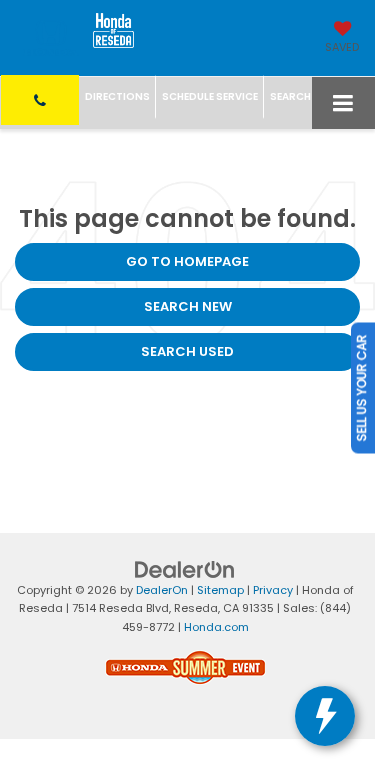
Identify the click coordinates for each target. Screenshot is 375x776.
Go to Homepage (187, 261)
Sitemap (220, 590)
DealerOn (162, 590)
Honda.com (216, 627)
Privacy (273, 590)
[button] (40, 100)
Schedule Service (210, 96)
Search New (188, 306)
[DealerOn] (185, 568)
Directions (117, 96)
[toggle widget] (325, 716)
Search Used (187, 351)
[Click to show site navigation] (343, 103)
